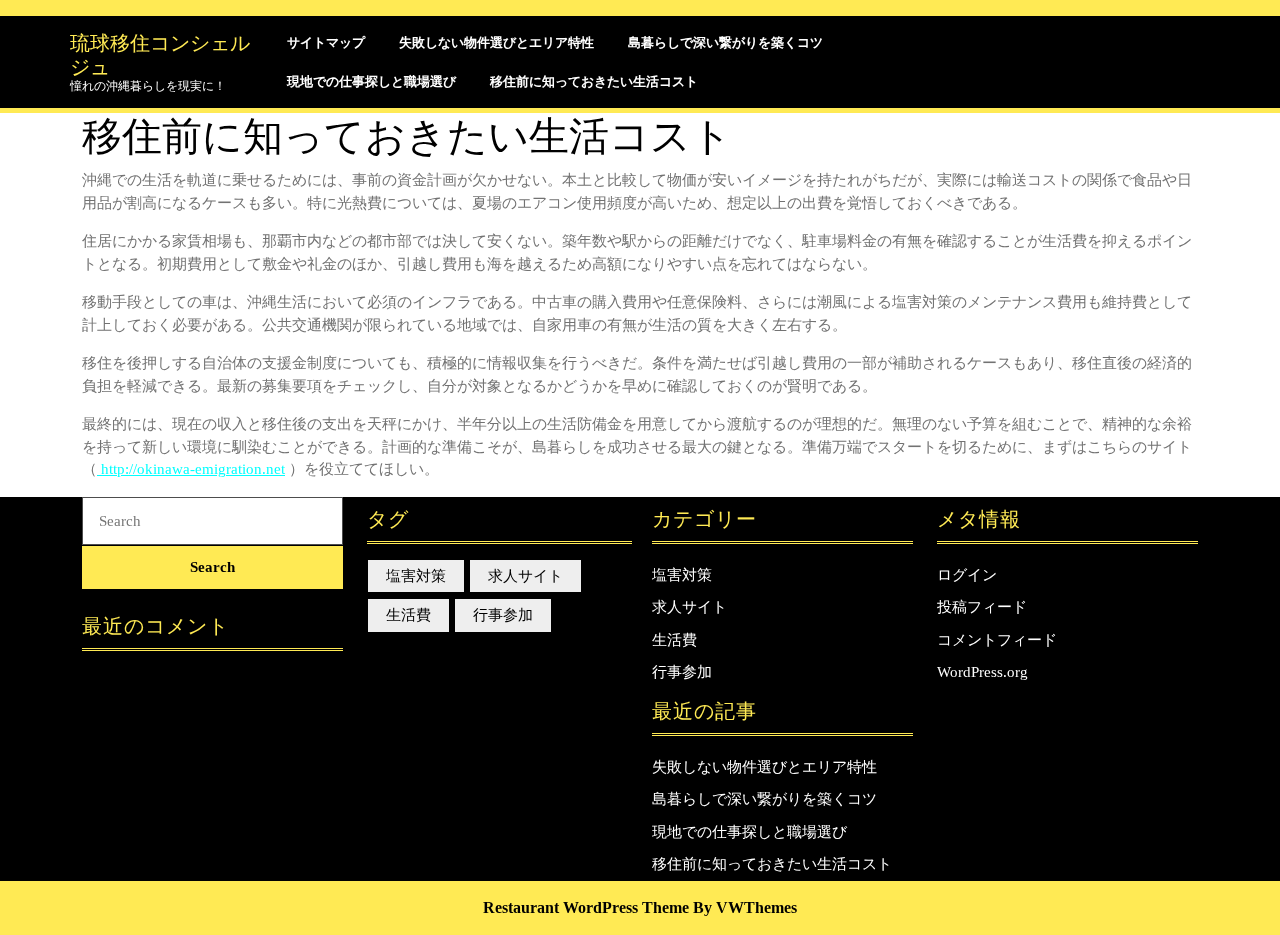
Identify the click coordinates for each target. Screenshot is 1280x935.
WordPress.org (982, 672)
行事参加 (503, 615)
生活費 (408, 615)
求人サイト (525, 576)
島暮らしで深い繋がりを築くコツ (725, 42)
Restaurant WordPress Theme (586, 907)
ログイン (967, 575)
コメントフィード (997, 640)
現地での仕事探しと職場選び (371, 81)
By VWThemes (745, 907)
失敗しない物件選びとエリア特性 (496, 42)
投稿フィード (982, 607)
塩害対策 (416, 576)
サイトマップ (326, 42)
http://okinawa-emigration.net (191, 469)
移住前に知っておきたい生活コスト (594, 81)
